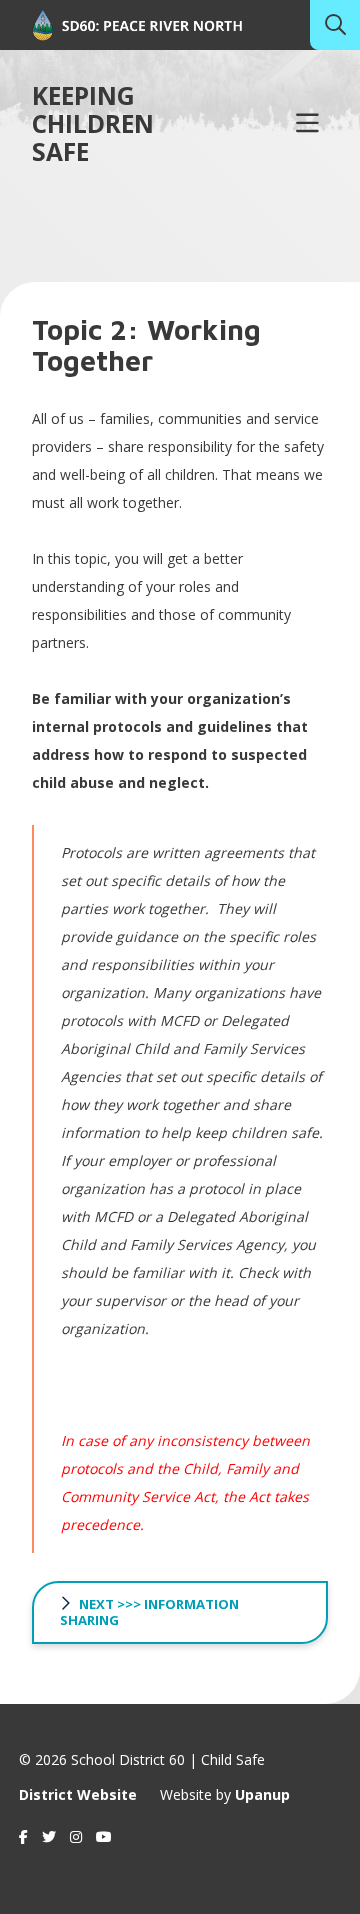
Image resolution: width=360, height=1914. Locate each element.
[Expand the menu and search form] (307, 124)
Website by (225, 1794)
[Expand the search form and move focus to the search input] (335, 25)
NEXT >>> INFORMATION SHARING (149, 1612)
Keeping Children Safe (93, 124)
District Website (78, 1794)
